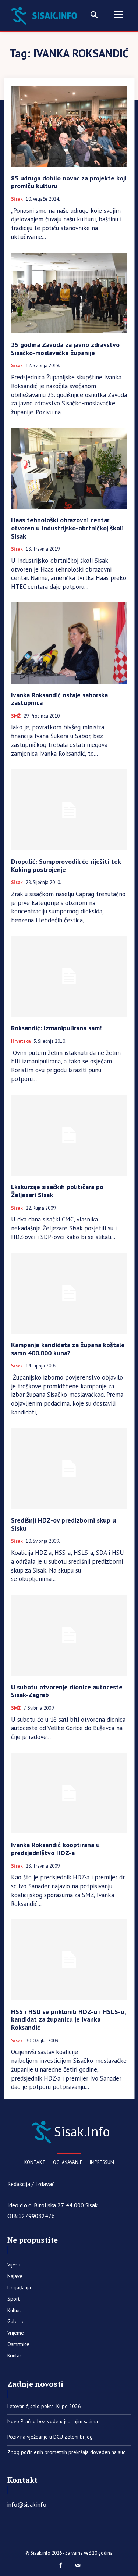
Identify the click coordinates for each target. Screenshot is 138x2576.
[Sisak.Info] (46, 15)
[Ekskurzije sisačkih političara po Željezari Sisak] (69, 1135)
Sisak (17, 199)
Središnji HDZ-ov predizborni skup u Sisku (63, 1524)
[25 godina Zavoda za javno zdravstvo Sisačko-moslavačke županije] (69, 293)
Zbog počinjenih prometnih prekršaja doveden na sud (67, 2452)
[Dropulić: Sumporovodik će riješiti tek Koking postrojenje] (69, 810)
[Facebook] (60, 2566)
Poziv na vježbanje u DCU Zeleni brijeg (50, 2437)
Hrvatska (21, 1041)
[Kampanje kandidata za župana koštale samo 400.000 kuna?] (69, 1293)
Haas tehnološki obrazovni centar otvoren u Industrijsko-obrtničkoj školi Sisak (67, 528)
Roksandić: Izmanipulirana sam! (56, 1028)
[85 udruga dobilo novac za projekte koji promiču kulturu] (69, 126)
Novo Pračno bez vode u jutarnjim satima (53, 2421)
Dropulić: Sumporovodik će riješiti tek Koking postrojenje (66, 865)
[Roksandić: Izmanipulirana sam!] (69, 976)
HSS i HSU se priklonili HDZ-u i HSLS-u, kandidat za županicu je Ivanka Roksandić (69, 2019)
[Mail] (78, 2566)
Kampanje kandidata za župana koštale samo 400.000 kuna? (68, 1349)
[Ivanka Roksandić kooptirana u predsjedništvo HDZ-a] (69, 1793)
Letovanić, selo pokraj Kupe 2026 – (47, 2406)
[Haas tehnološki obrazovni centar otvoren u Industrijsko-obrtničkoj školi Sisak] (69, 468)
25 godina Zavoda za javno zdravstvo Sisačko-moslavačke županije (65, 349)
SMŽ (16, 716)
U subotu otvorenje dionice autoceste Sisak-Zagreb (67, 1691)
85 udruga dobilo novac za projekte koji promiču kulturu (69, 182)
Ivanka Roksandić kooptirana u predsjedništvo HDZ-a (55, 1849)
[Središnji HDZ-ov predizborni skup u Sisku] (69, 1469)
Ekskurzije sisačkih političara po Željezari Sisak (57, 1191)
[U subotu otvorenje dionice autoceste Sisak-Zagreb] (69, 1635)
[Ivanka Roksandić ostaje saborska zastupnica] (69, 643)
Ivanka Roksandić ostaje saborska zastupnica (59, 699)
